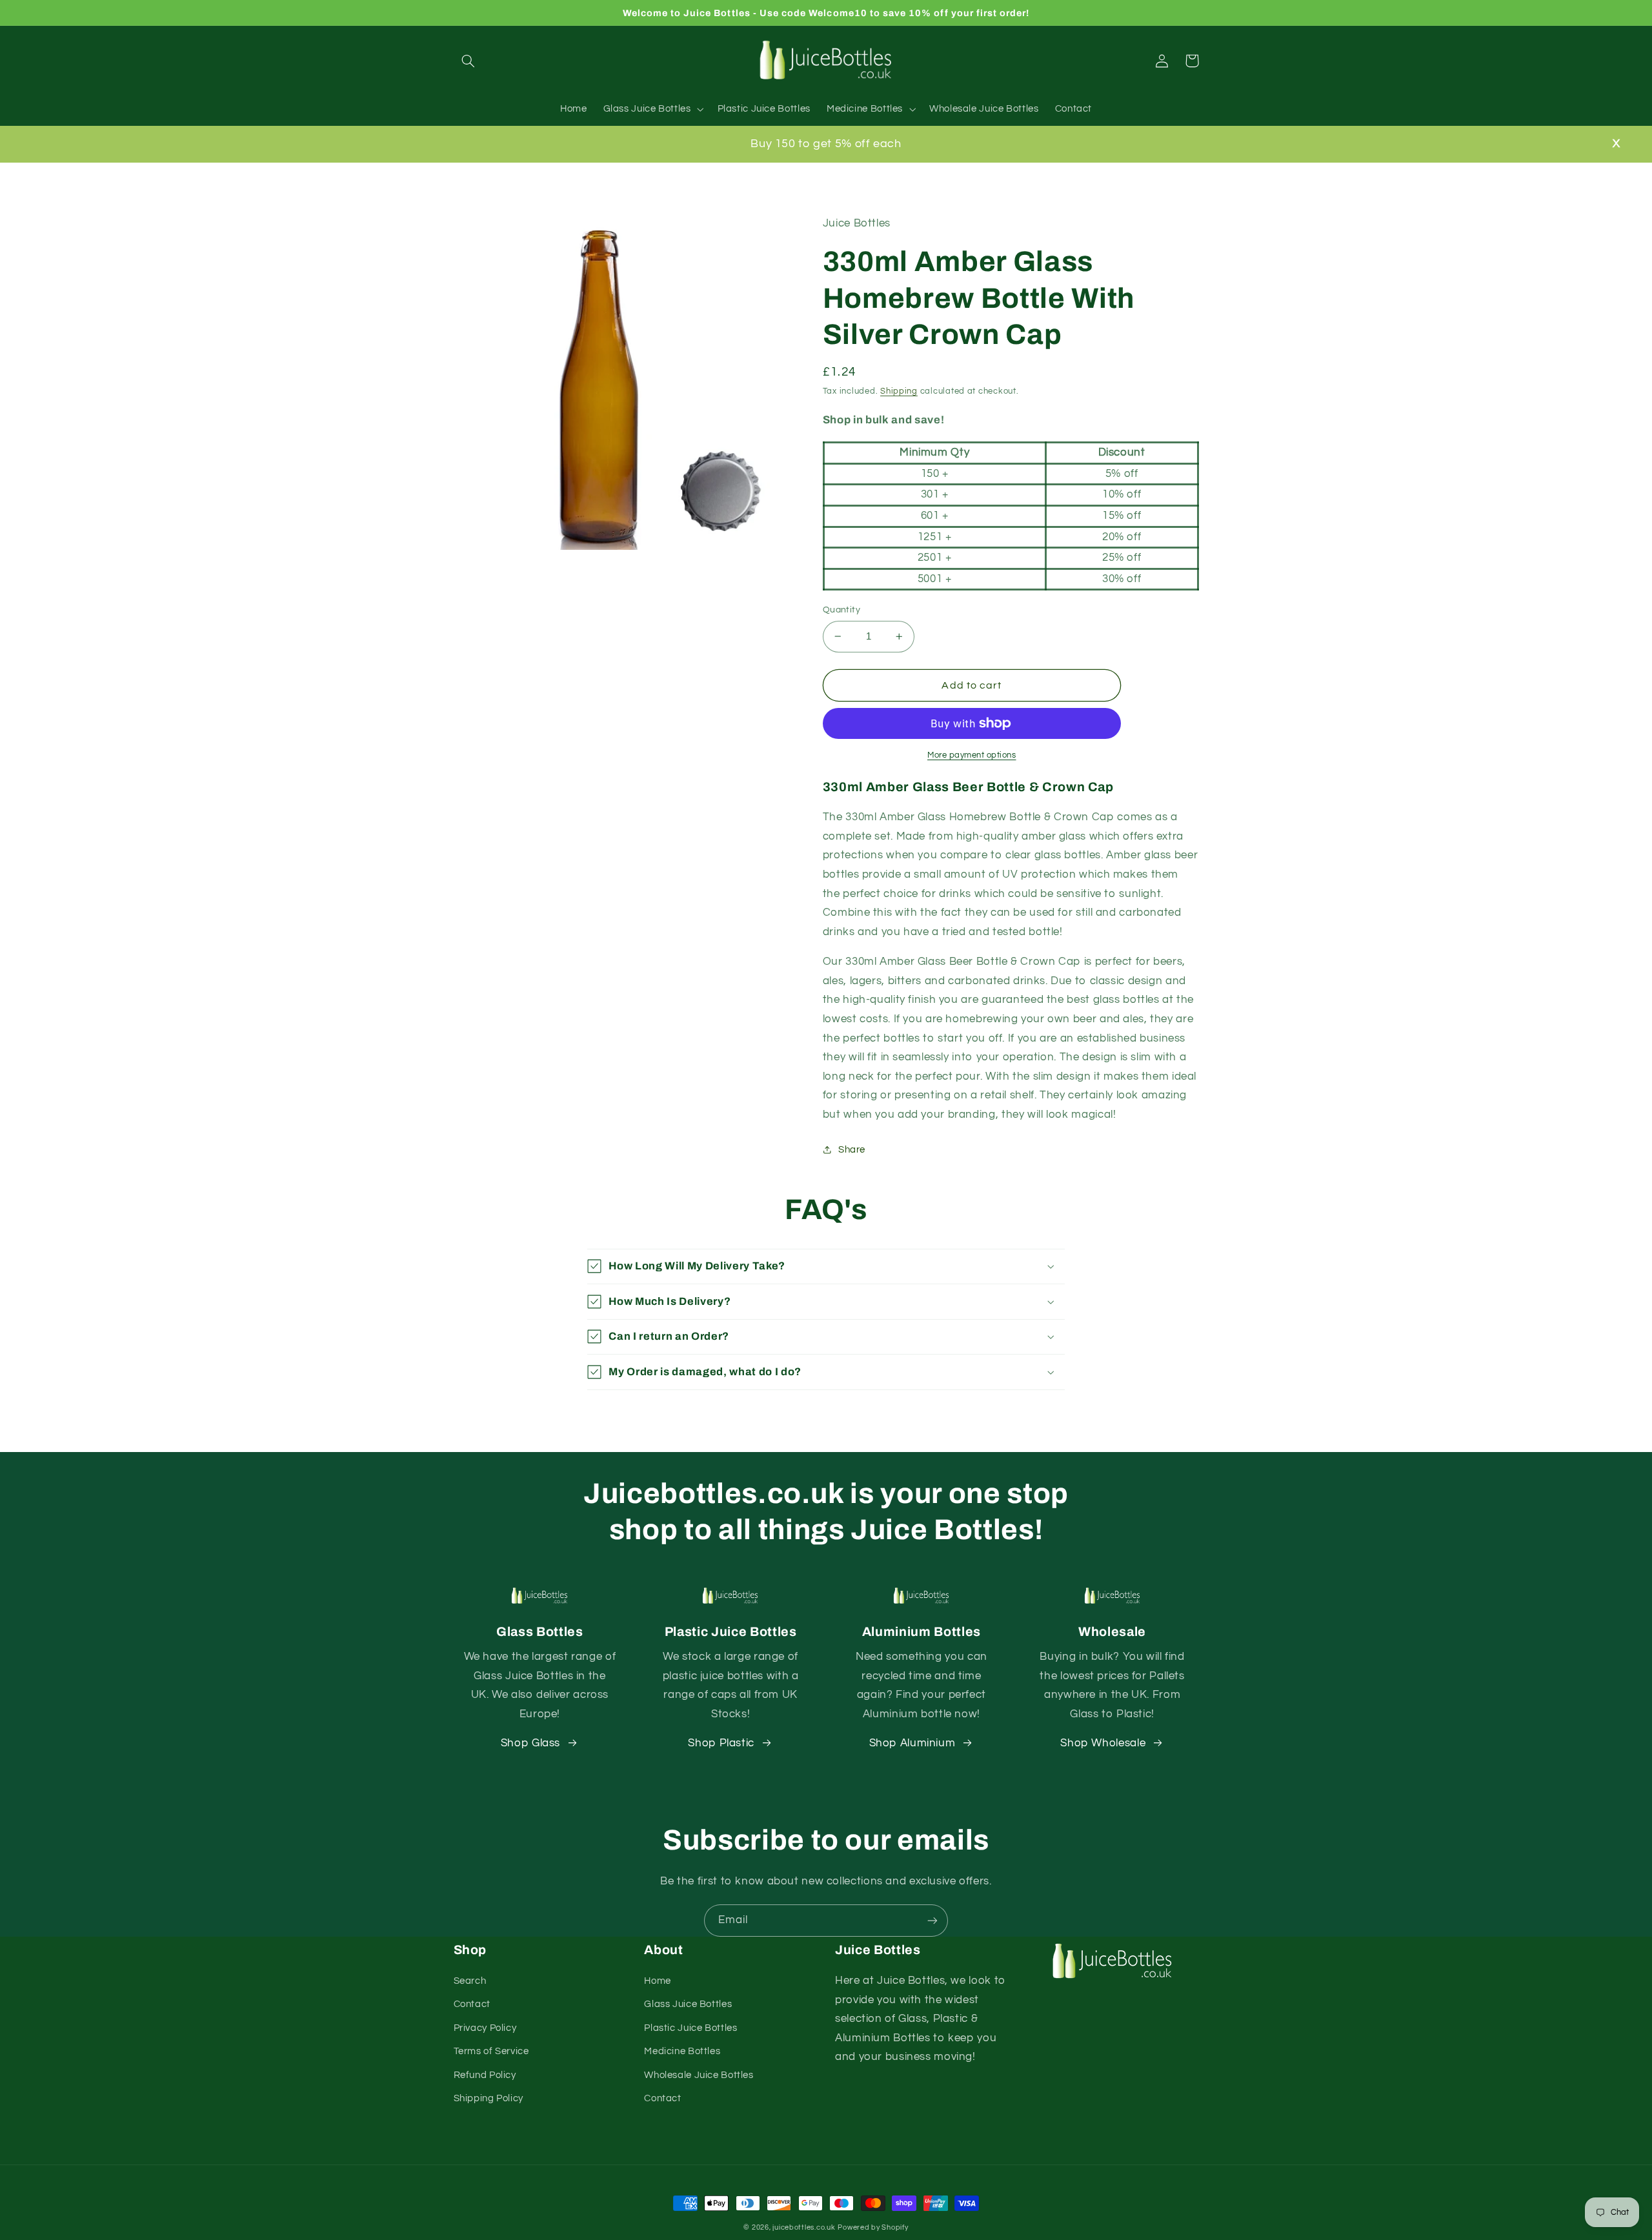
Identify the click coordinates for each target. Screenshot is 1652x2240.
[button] (468, 61)
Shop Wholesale (1103, 1743)
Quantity (841, 610)
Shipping (899, 391)
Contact (472, 2004)
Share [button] (852, 1150)
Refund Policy (485, 2075)
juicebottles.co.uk (804, 2227)
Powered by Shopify (873, 2227)
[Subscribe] (932, 1920)
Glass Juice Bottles (688, 2004)
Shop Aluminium (912, 1743)
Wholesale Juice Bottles (699, 2075)
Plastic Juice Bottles (690, 2028)
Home (658, 1981)
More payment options (972, 755)
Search (470, 1981)
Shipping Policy (489, 2098)
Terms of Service (491, 2051)
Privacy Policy (485, 2028)
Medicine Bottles (682, 2051)
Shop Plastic (721, 1743)
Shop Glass (530, 1743)
